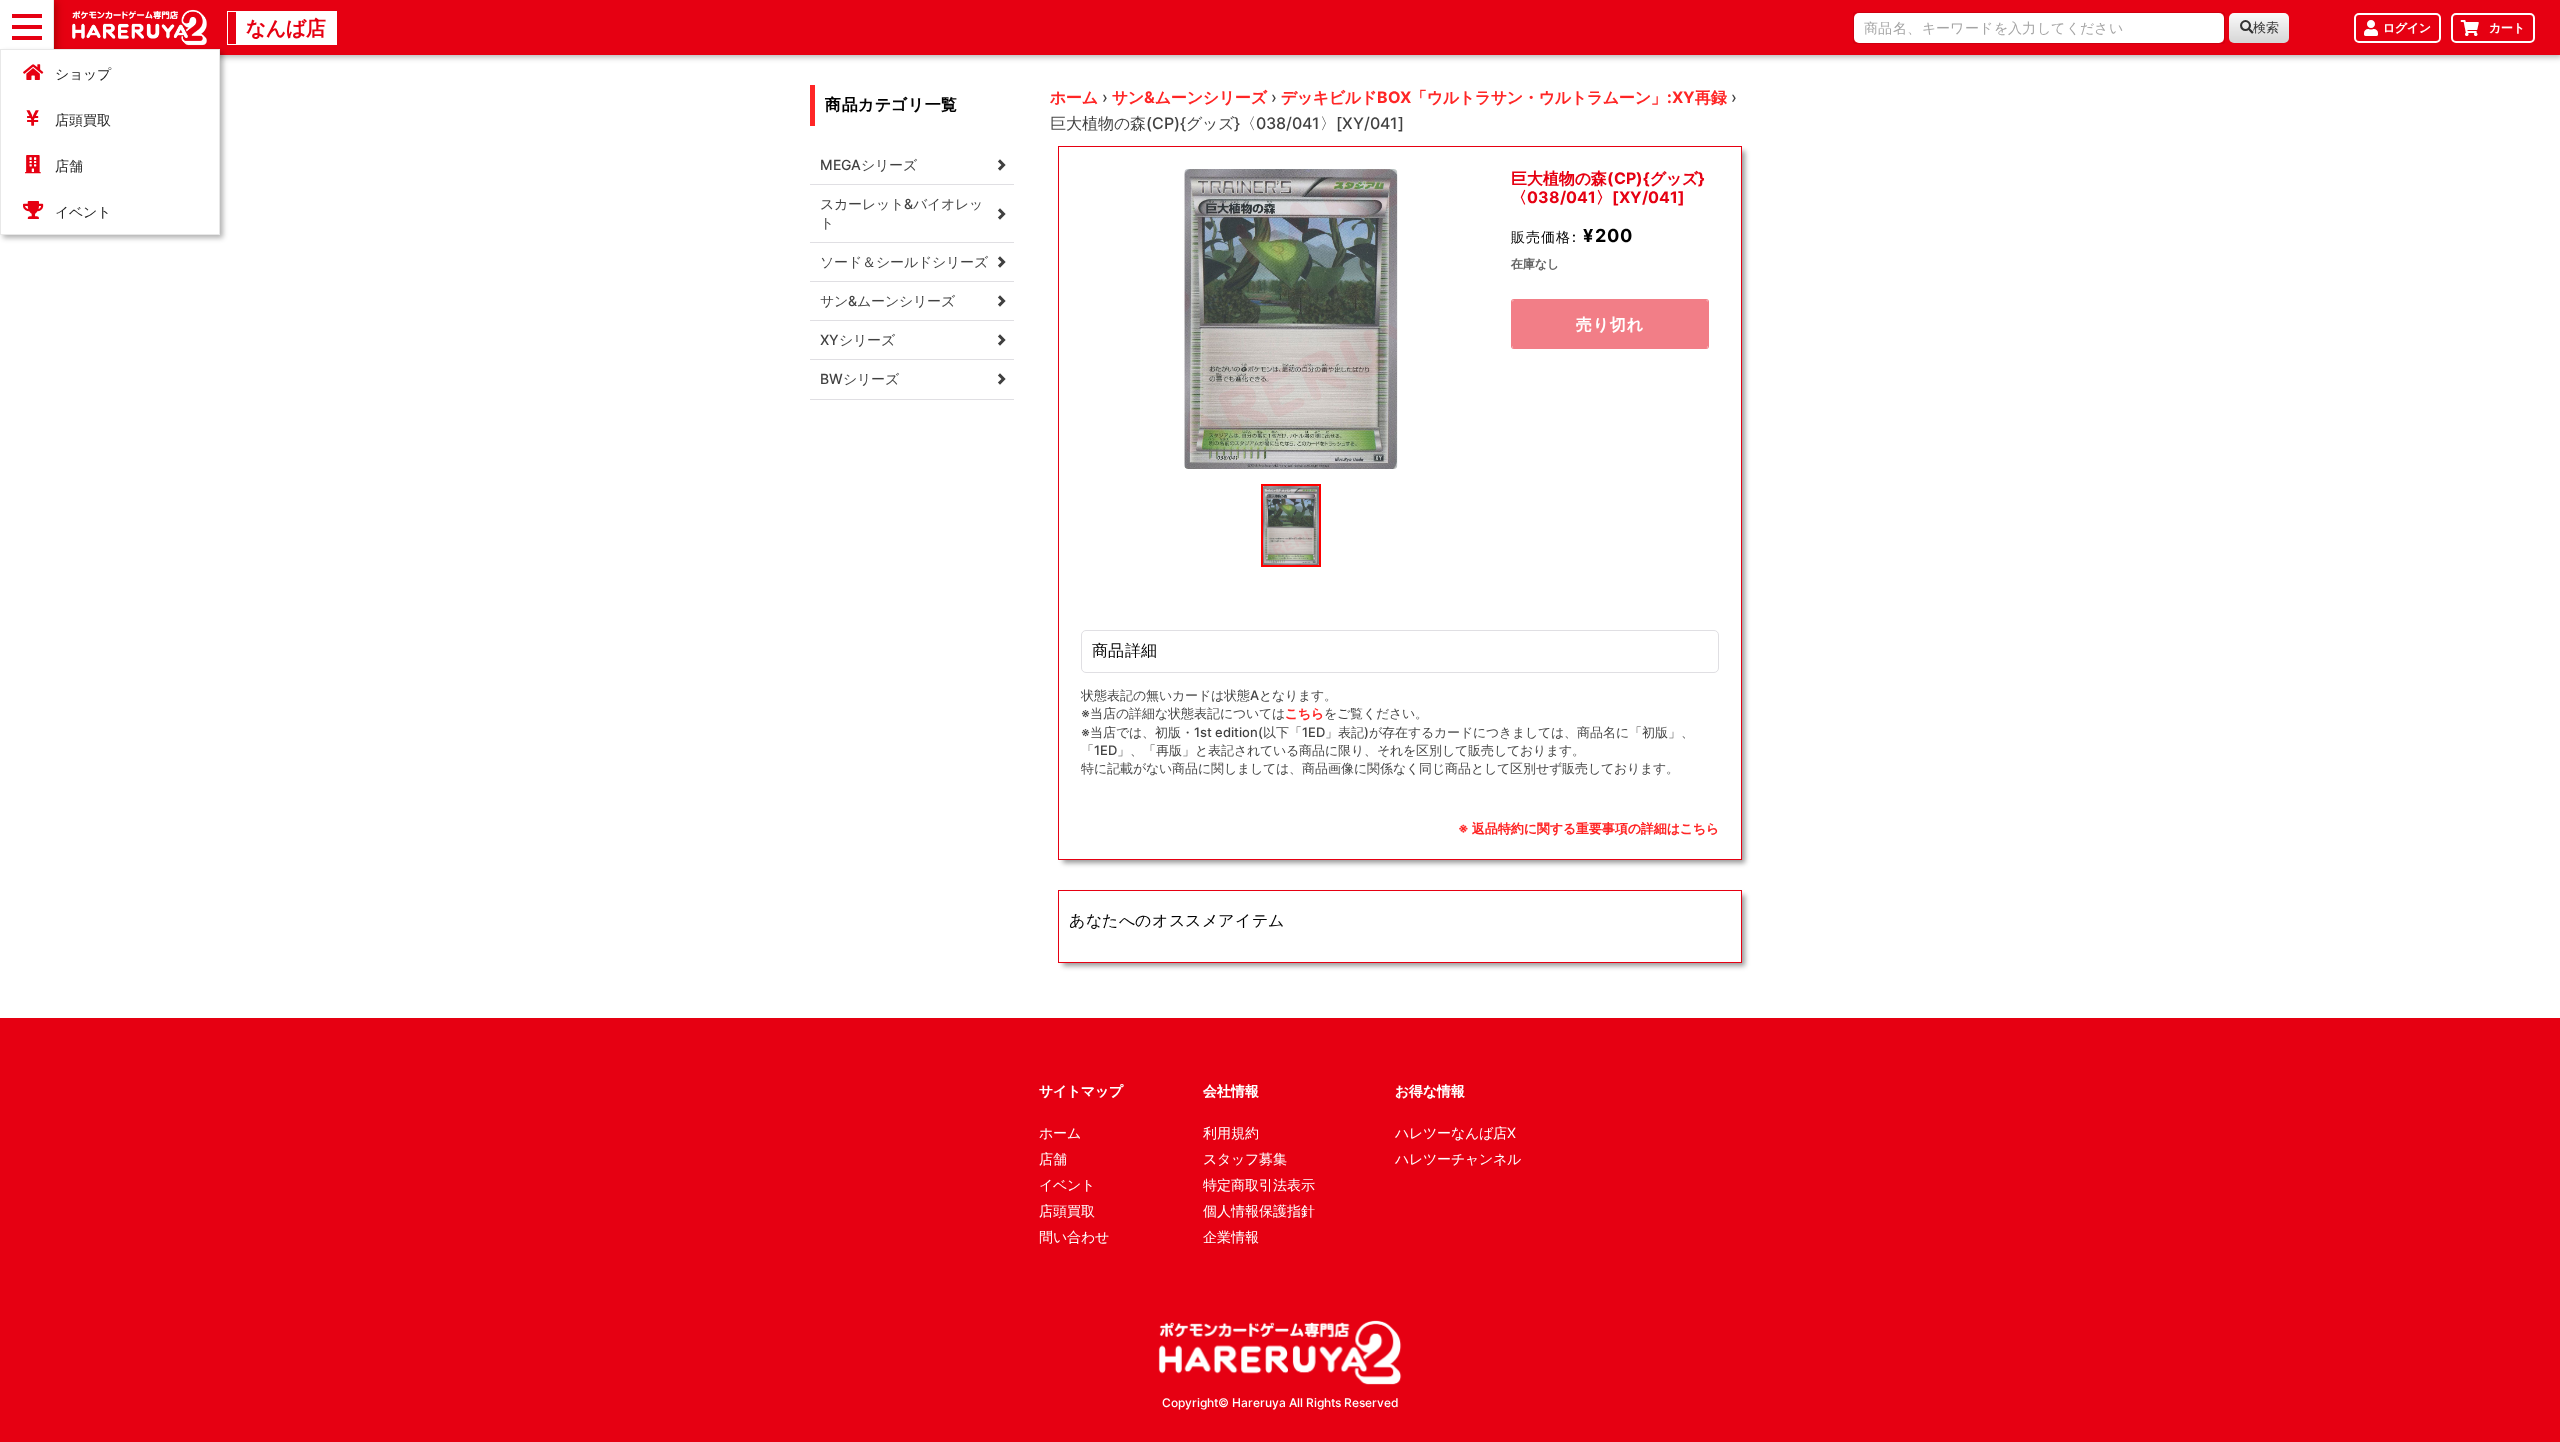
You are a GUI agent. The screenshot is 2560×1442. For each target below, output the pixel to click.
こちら (1304, 713)
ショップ (83, 73)
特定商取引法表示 (1259, 1184)
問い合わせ (1074, 1236)
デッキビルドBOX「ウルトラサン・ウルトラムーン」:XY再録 (1504, 97)
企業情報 (1231, 1236)
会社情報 (1231, 1090)
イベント (83, 211)
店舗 (69, 165)
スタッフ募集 (1245, 1158)
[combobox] (2039, 28)
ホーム (1074, 97)
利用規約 (1231, 1132)
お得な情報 (1430, 1090)
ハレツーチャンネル (1458, 1158)
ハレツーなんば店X (1455, 1132)
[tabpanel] (1291, 319)
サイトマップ (1081, 1090)
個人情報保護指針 (1259, 1210)
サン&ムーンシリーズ (1189, 97)
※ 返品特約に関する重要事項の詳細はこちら (1588, 828)
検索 (2266, 27)
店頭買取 (83, 119)
